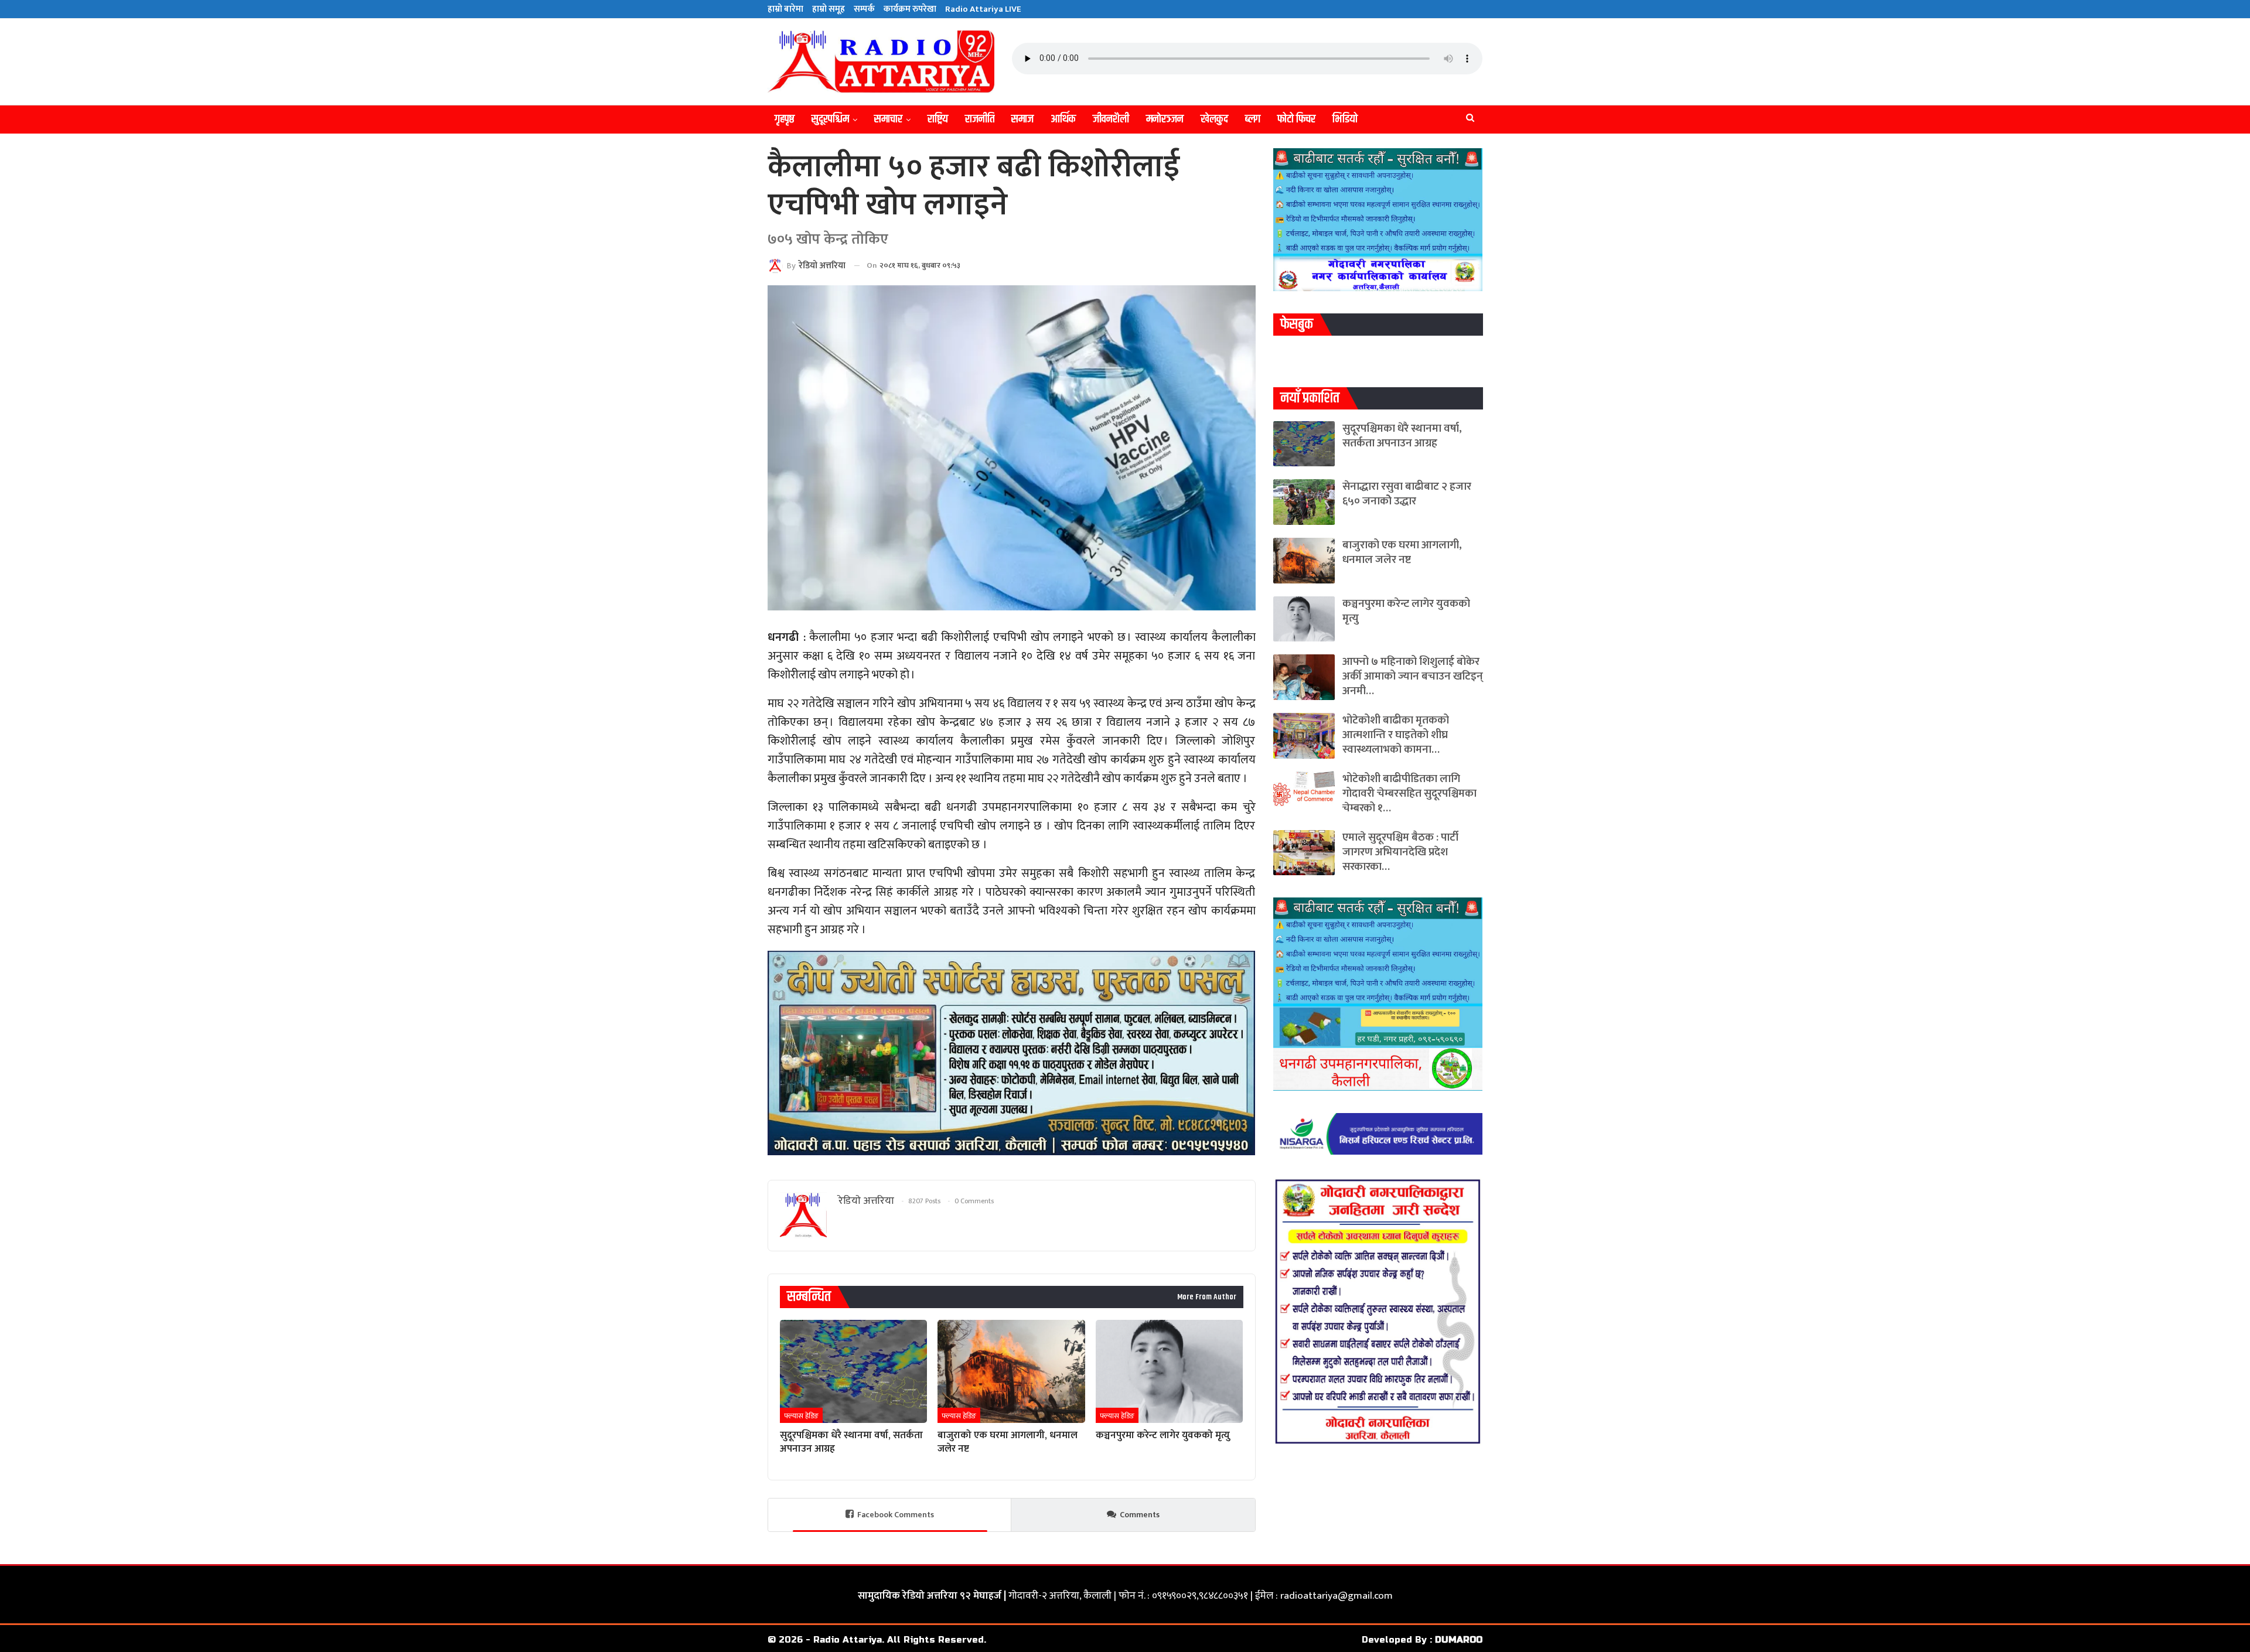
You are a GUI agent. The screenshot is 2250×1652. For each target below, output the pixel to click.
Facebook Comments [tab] (896, 1515)
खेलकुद (1214, 119)
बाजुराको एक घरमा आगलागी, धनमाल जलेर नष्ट (1402, 552)
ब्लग (1253, 119)
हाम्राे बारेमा (785, 9)
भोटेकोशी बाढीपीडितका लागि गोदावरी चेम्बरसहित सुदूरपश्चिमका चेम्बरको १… (1409, 793)
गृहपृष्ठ (785, 119)
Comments (1140, 1515)
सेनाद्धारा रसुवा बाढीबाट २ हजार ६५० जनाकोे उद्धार (1407, 494)
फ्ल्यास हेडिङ (801, 1416)
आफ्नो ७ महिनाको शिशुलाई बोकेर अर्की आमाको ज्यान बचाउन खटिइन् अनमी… (1413, 676)
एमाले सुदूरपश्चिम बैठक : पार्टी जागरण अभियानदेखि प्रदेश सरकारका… (1400, 852)
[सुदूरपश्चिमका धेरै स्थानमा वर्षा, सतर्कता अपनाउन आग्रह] (853, 1371)
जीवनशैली (1111, 119)
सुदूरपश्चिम (830, 119)
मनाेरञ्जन (1165, 119)
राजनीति (980, 119)
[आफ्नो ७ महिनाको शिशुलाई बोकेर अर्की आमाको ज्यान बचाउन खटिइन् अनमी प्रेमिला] (1304, 677)
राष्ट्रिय (938, 119)
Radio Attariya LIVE (983, 9)
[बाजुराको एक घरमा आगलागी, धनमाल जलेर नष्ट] (1011, 1371)
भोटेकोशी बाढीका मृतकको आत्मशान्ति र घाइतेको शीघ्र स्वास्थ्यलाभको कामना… (1396, 735)
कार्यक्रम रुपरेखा (910, 9)
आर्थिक (1063, 119)
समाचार (888, 119)
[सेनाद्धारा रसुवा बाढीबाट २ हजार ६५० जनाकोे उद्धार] (1304, 502)
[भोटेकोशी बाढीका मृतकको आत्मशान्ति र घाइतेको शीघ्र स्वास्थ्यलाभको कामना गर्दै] (1304, 736)
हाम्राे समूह (829, 9)
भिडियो (1345, 119)
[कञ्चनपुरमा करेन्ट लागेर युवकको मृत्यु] (1169, 1371)
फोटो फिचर (1296, 119)
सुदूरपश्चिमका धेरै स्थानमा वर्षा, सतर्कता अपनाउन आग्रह (1402, 436)
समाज (1022, 119)
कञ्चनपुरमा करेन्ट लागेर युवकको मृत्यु (1406, 611)
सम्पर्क (864, 9)
